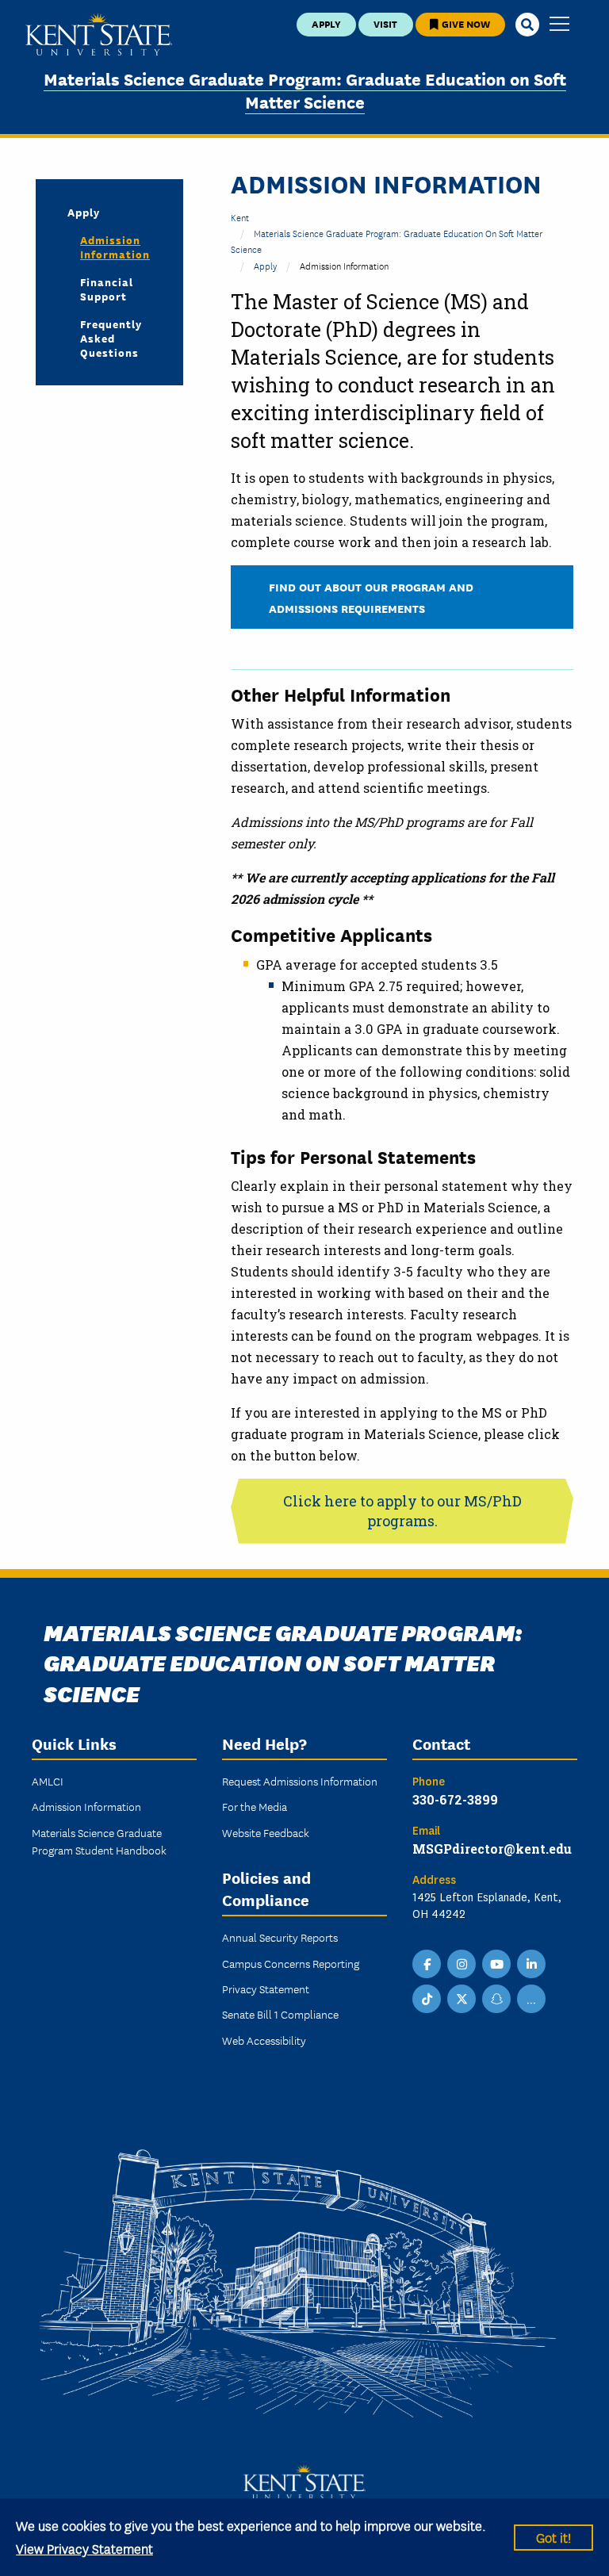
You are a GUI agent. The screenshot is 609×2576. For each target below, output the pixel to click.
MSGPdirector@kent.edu (492, 1849)
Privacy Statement (266, 1988)
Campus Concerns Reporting (291, 1963)
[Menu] (559, 25)
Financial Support (107, 289)
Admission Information (115, 247)
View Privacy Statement (84, 2548)
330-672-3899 (455, 1799)
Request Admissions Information (300, 1781)
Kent (240, 217)
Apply (326, 23)
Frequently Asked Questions (111, 338)
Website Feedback (266, 1832)
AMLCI (48, 1781)
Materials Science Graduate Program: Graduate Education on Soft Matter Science (305, 90)
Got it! (553, 2537)
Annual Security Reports (280, 1937)
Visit (385, 23)
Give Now (465, 23)
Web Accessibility (264, 2040)
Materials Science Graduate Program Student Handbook (99, 1841)
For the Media (255, 1806)
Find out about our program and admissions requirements (371, 597)
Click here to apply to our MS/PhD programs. (402, 1511)
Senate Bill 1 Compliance (280, 2014)
